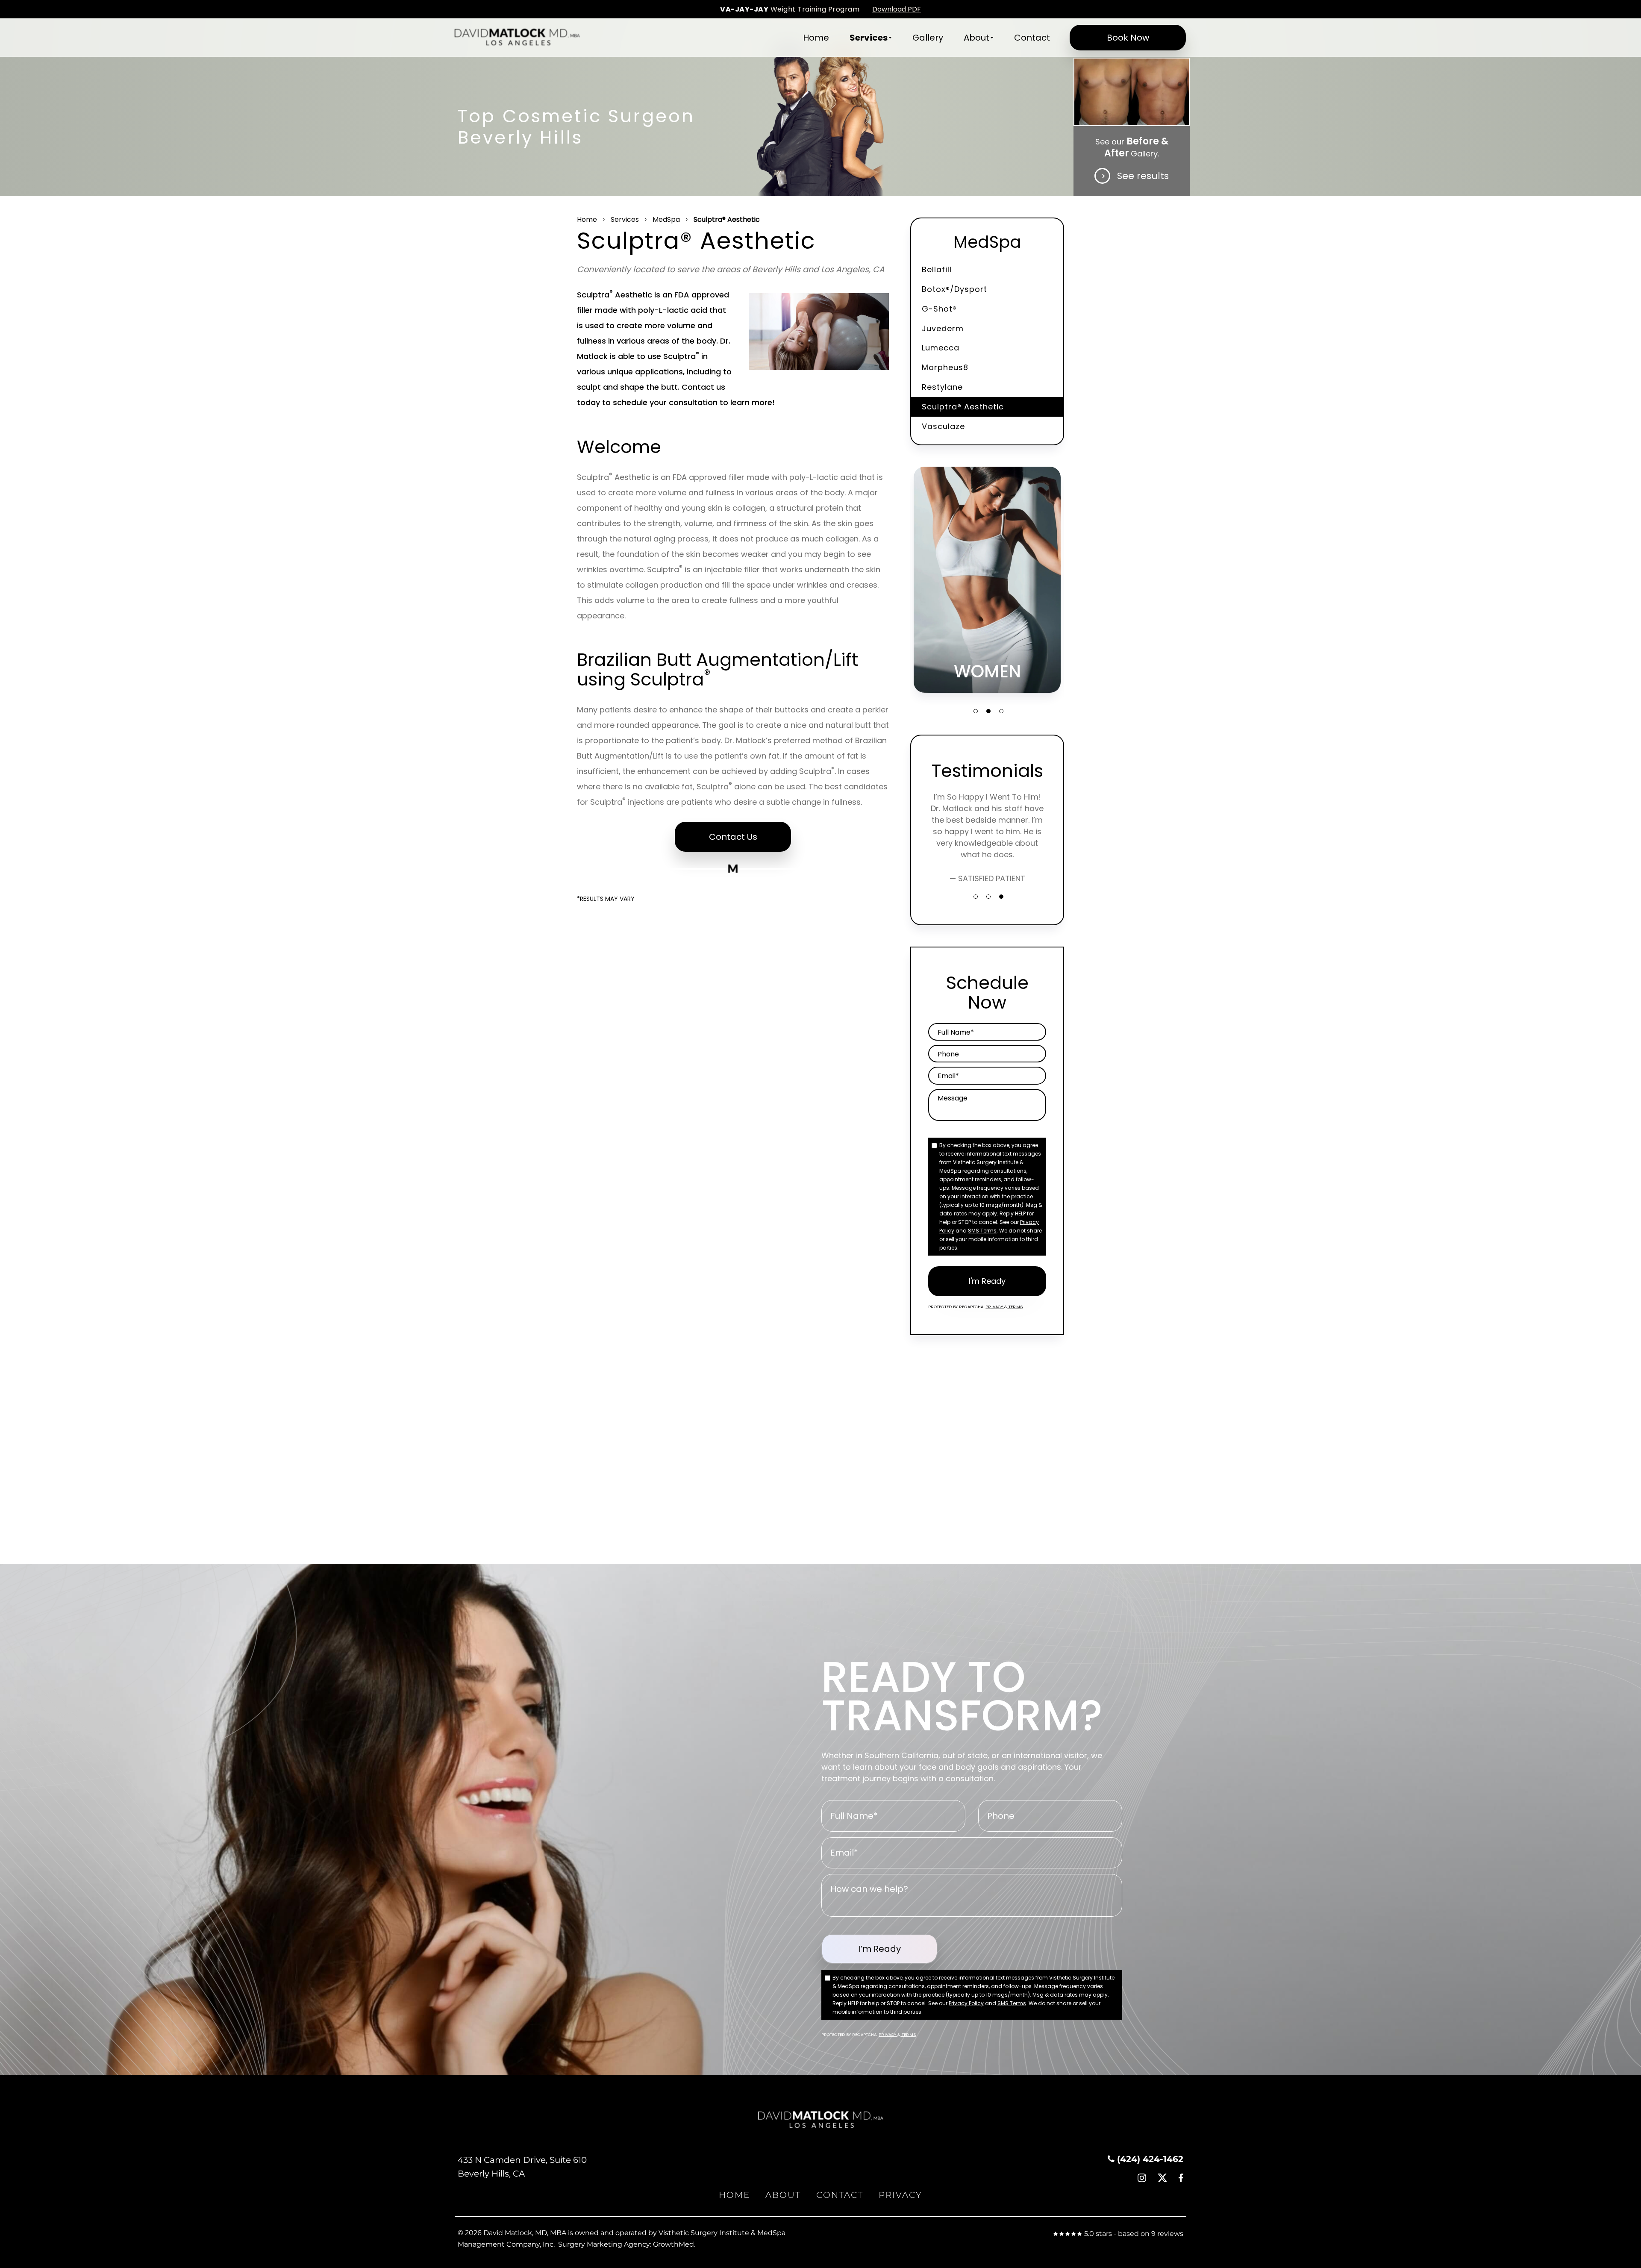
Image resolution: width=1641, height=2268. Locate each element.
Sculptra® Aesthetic (963, 407)
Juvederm (943, 328)
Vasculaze (943, 426)
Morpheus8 (945, 367)
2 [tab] (988, 711)
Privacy (995, 1307)
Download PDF (897, 9)
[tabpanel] (987, 580)
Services (869, 38)
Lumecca (941, 348)
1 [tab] (976, 711)
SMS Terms (982, 1231)
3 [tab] (1001, 711)
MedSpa (666, 219)
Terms (1015, 1307)
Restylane (942, 387)
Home (816, 38)
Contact (1032, 38)
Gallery (928, 38)
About (976, 38)
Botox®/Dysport (954, 289)
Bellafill (937, 269)
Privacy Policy (966, 2003)
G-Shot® (939, 309)
